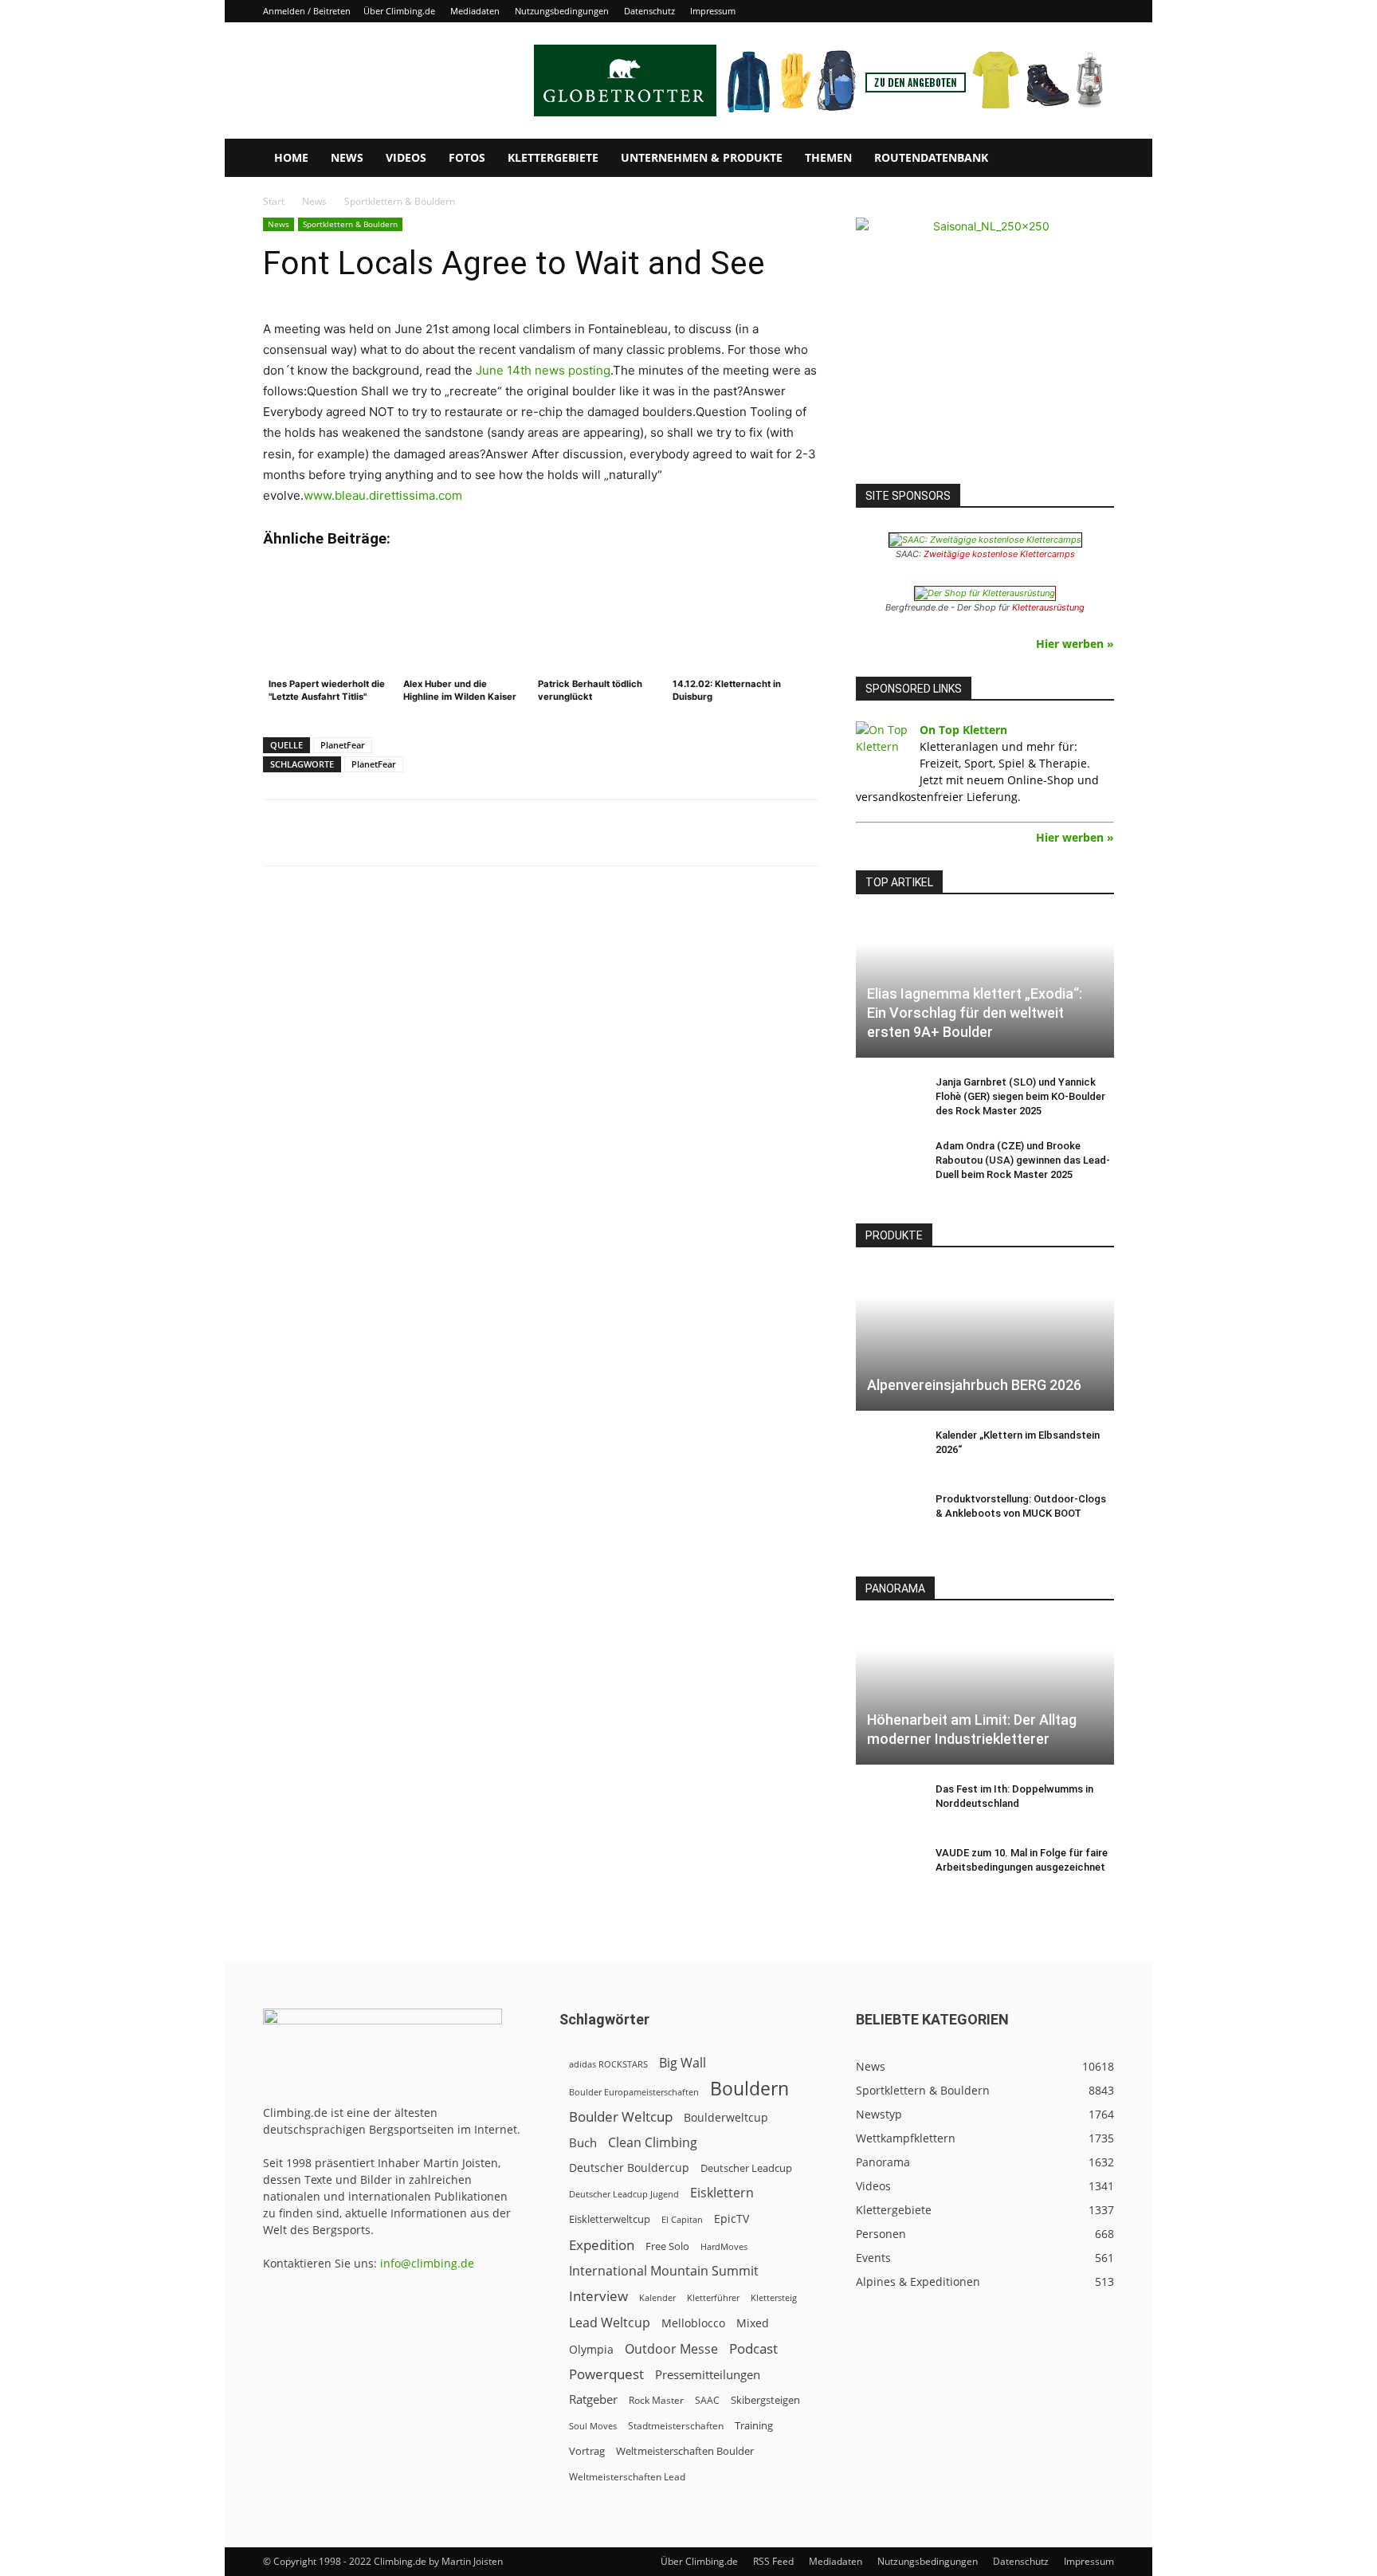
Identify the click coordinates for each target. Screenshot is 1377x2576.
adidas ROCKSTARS (608, 2064)
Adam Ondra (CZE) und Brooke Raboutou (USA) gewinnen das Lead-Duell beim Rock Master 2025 (1023, 1160)
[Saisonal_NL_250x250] (985, 347)
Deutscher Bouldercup (629, 2168)
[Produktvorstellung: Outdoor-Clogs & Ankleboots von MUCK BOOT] (888, 1514)
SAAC (707, 2400)
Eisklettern (722, 2193)
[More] (657, 833)
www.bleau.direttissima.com (383, 495)
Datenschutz (649, 11)
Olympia (591, 2349)
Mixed (753, 2323)
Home (291, 157)
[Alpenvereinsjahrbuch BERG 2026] (985, 1339)
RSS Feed (773, 2561)
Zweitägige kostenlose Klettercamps (999, 554)
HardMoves (724, 2246)
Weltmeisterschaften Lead (627, 2476)
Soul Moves (593, 2426)
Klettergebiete (553, 157)
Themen (828, 157)
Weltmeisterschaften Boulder (685, 2451)
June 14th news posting (543, 370)
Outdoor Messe (671, 2349)
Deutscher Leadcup (746, 2168)
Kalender (657, 2297)
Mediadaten (475, 11)
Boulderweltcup (726, 2118)
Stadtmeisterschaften (676, 2426)
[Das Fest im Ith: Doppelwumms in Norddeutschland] (888, 1804)
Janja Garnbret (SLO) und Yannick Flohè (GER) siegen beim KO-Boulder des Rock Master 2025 (1020, 1096)
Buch (583, 2142)
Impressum (713, 11)
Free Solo (667, 2246)
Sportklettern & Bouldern (350, 224)
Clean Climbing (653, 2143)
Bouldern (749, 2089)
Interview (598, 2296)
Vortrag (587, 2451)
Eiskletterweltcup (610, 2219)
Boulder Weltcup (621, 2117)
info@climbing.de (427, 2263)
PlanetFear (343, 745)
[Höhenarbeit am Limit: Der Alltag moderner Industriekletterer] (985, 1692)
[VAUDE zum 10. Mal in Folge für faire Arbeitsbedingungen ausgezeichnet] (888, 1868)
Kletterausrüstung (1048, 607)
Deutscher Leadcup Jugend (624, 2194)
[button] (1095, 159)
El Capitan (682, 2220)
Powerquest (606, 2374)
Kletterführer (713, 2298)
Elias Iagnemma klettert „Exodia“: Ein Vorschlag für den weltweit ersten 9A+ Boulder (975, 1013)
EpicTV (732, 2219)
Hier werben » (1075, 644)
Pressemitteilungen (708, 2374)
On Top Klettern (963, 730)
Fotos (467, 157)
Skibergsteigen (765, 2400)
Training (754, 2425)
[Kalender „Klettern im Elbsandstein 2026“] (888, 1451)
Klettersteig (774, 2297)
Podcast (753, 2348)
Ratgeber (593, 2399)
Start (274, 201)
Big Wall (683, 2063)
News (347, 157)
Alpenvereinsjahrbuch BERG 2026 (974, 1385)
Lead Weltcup (610, 2323)
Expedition (602, 2245)
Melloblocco (693, 2323)
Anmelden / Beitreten (307, 11)
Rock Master (656, 2400)
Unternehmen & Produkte (702, 157)
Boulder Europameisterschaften (634, 2092)
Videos (406, 157)
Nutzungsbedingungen (562, 11)
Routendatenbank (931, 157)
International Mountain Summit (664, 2271)
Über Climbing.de (399, 11)
